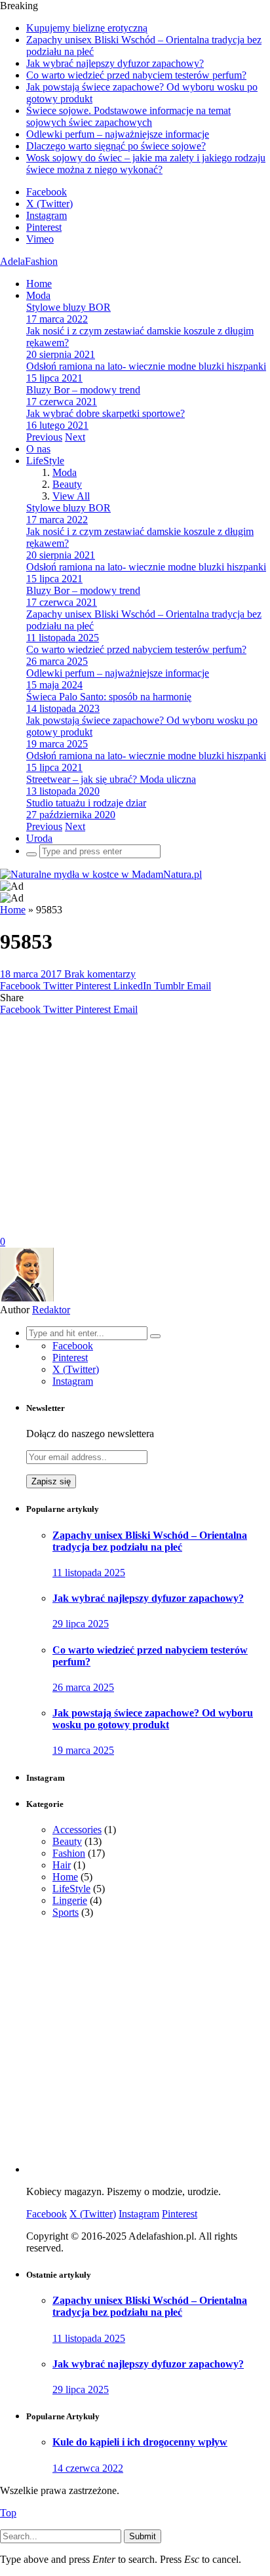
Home (39, 284)
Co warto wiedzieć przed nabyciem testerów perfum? (136, 75)
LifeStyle (45, 461)
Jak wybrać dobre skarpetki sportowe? (106, 413)
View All (71, 496)
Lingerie (70, 1900)
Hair (62, 1865)
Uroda (39, 838)
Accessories (77, 1830)
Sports (66, 1912)
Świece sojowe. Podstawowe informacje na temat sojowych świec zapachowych (128, 116)
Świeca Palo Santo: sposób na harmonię (109, 697)
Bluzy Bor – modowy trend (83, 390)
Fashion (69, 1853)
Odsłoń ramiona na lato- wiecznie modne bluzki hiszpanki (146, 366)
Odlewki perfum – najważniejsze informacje (118, 134)
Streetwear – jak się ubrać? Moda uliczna (111, 779)
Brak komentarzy (100, 974)
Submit (143, 2536)
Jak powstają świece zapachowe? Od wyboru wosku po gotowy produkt (153, 1719)
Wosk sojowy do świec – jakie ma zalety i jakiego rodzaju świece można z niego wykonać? (146, 164)
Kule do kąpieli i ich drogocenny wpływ (140, 2442)
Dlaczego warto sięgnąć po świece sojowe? (116, 146)
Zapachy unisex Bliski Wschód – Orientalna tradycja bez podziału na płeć (150, 1541)
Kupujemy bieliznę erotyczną (87, 28)
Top (8, 2513)
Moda (38, 295)
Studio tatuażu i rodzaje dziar (86, 803)
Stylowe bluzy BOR (68, 307)
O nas (38, 449)
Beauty (67, 484)
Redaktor (51, 1310)
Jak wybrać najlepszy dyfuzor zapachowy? (115, 63)
